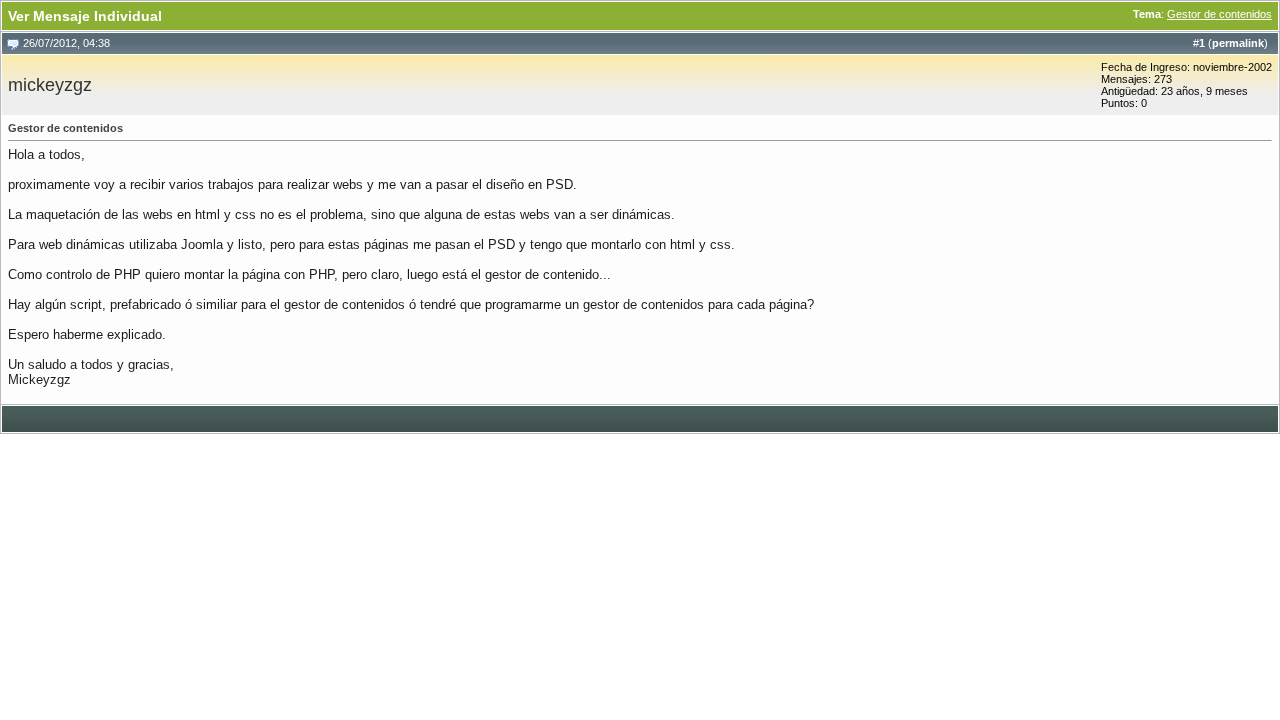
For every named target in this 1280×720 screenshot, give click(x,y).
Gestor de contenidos (1219, 14)
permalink (1238, 43)
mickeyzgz (50, 85)
